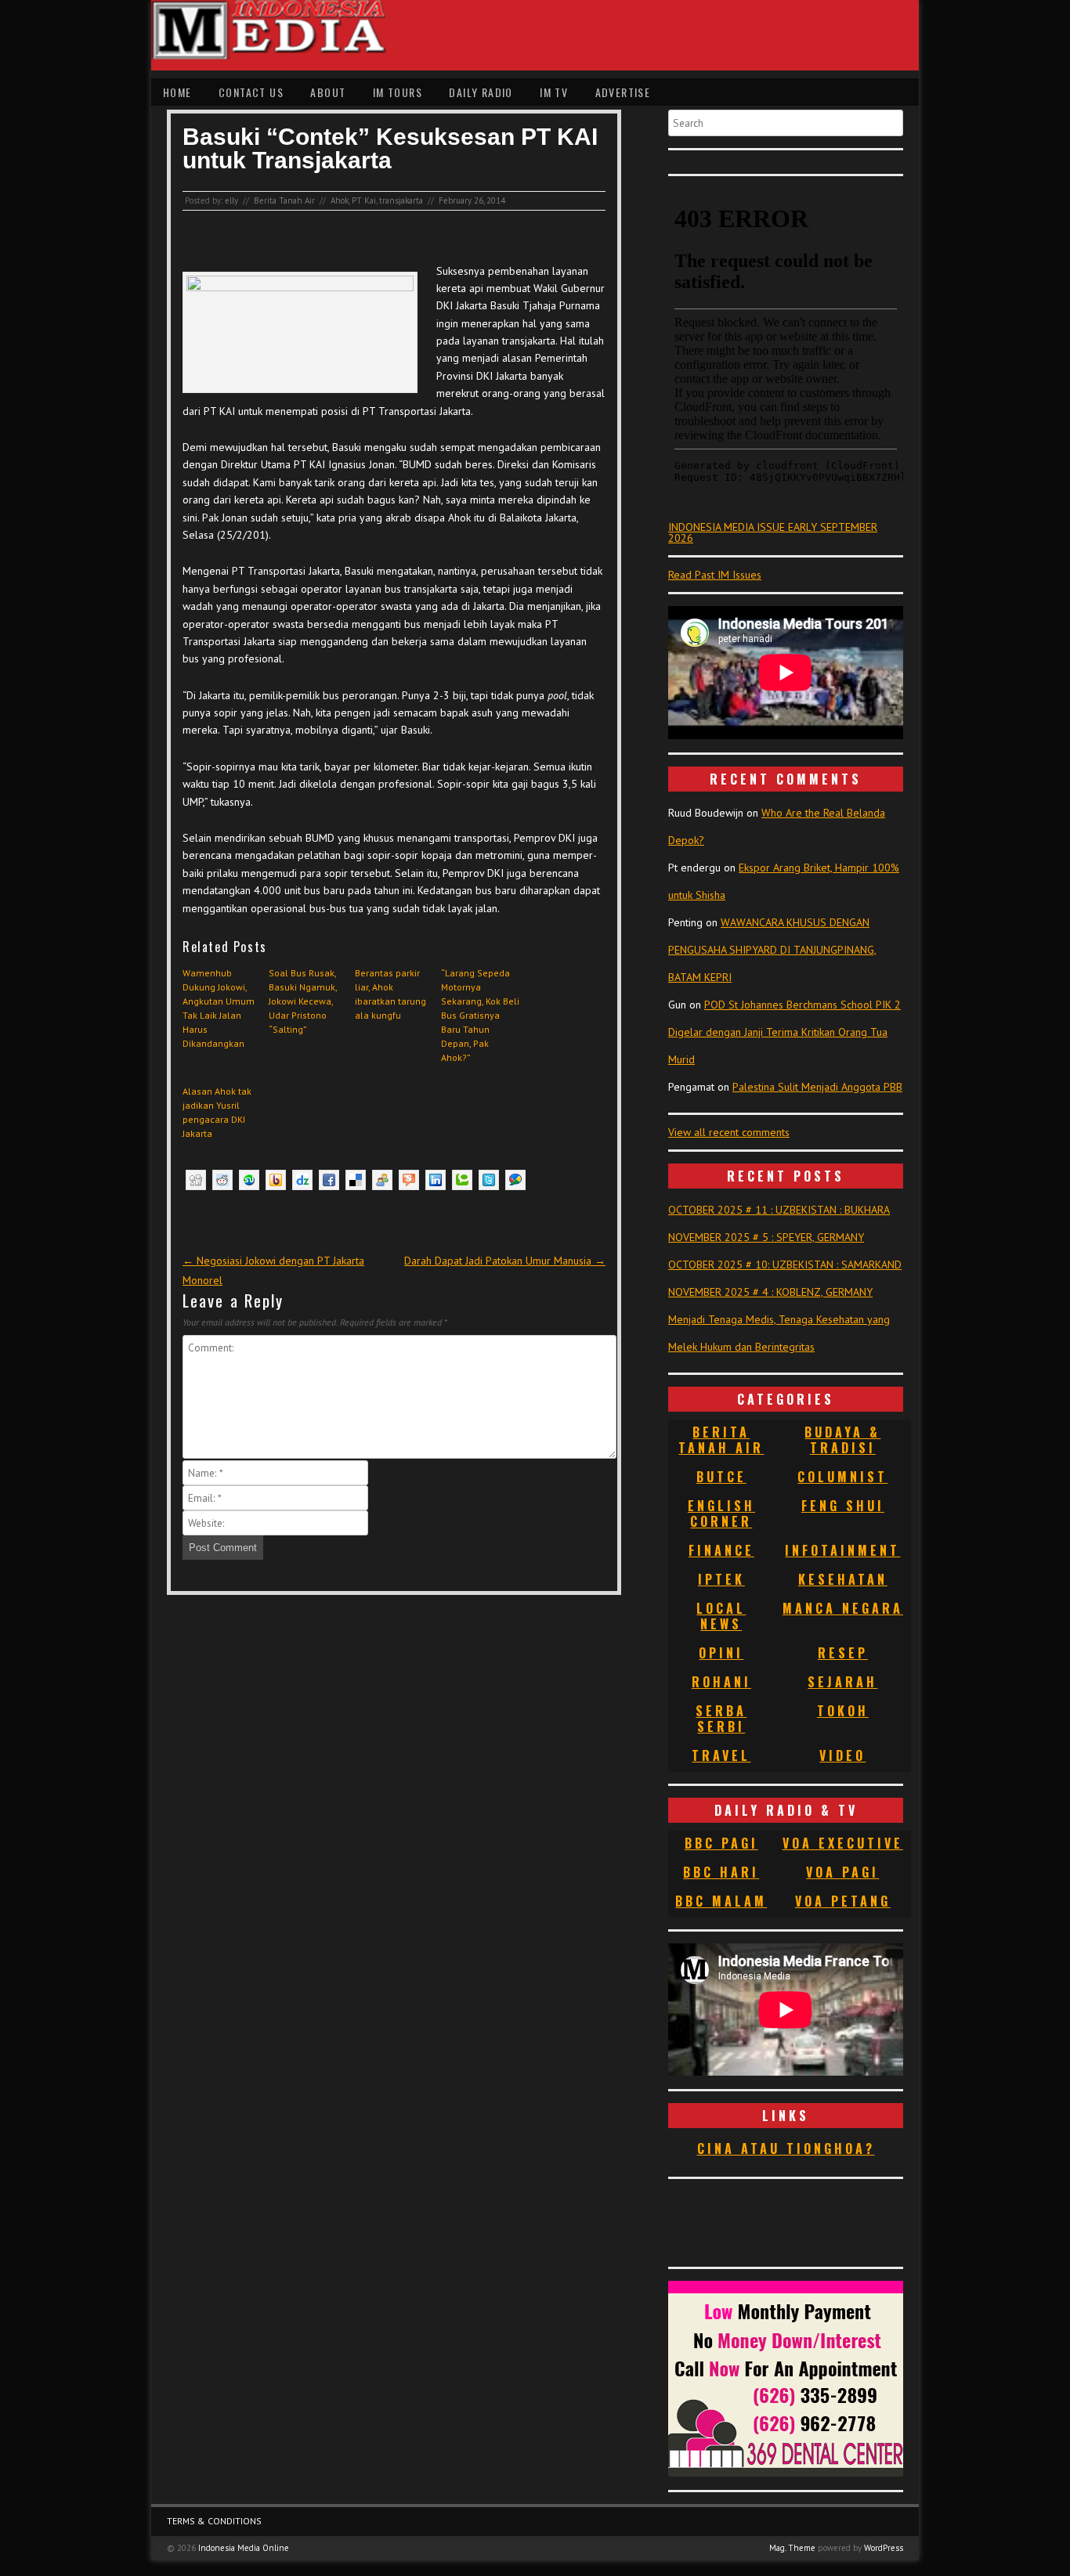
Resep (843, 1653)
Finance (721, 1550)
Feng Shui (843, 1506)
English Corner (721, 1513)
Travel (721, 1755)
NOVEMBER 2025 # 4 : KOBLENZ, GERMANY (770, 1292)
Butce (721, 1477)
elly (231, 200)
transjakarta (401, 200)
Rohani (721, 1682)
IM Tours (398, 92)
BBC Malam (721, 1901)
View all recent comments (729, 1132)
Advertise (623, 92)
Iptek (721, 1579)
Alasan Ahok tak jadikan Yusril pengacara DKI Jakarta (217, 1112)
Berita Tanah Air (284, 200)
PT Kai (364, 200)
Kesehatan (843, 1579)
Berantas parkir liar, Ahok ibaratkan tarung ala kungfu (390, 994)
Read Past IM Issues (715, 575)
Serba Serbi (721, 1719)
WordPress (884, 2548)
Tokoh (843, 1711)
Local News (721, 1616)
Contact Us (251, 92)
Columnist (842, 1477)
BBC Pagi (721, 1843)
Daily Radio (481, 92)
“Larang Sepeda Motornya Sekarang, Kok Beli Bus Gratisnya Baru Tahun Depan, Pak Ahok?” (480, 1015)
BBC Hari (721, 1872)
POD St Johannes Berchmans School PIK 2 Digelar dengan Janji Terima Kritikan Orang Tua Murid (784, 1032)
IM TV (554, 92)
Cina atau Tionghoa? (786, 2148)
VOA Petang (843, 1901)
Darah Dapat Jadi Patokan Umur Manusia (505, 1261)
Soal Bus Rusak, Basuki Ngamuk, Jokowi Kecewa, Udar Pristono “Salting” (303, 1001)
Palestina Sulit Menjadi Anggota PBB (817, 1087)
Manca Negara (843, 1608)
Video (842, 1755)
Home (177, 92)
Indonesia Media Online (244, 2548)
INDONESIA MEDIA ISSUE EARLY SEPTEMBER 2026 (773, 532)
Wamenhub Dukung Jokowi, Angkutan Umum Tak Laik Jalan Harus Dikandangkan (219, 1008)
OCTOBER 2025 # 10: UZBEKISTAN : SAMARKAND (785, 1265)
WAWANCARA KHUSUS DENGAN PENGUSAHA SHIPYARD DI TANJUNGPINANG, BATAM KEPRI (772, 950)
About (328, 92)
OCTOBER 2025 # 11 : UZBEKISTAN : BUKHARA (779, 1210)
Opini (721, 1653)
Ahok (340, 200)
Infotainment (842, 1550)
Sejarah (842, 1682)
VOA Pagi (842, 1872)
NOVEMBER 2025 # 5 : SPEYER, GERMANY (766, 1237)
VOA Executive (843, 1843)
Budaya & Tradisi (842, 1440)
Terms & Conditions (214, 2521)
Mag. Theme (792, 2548)
